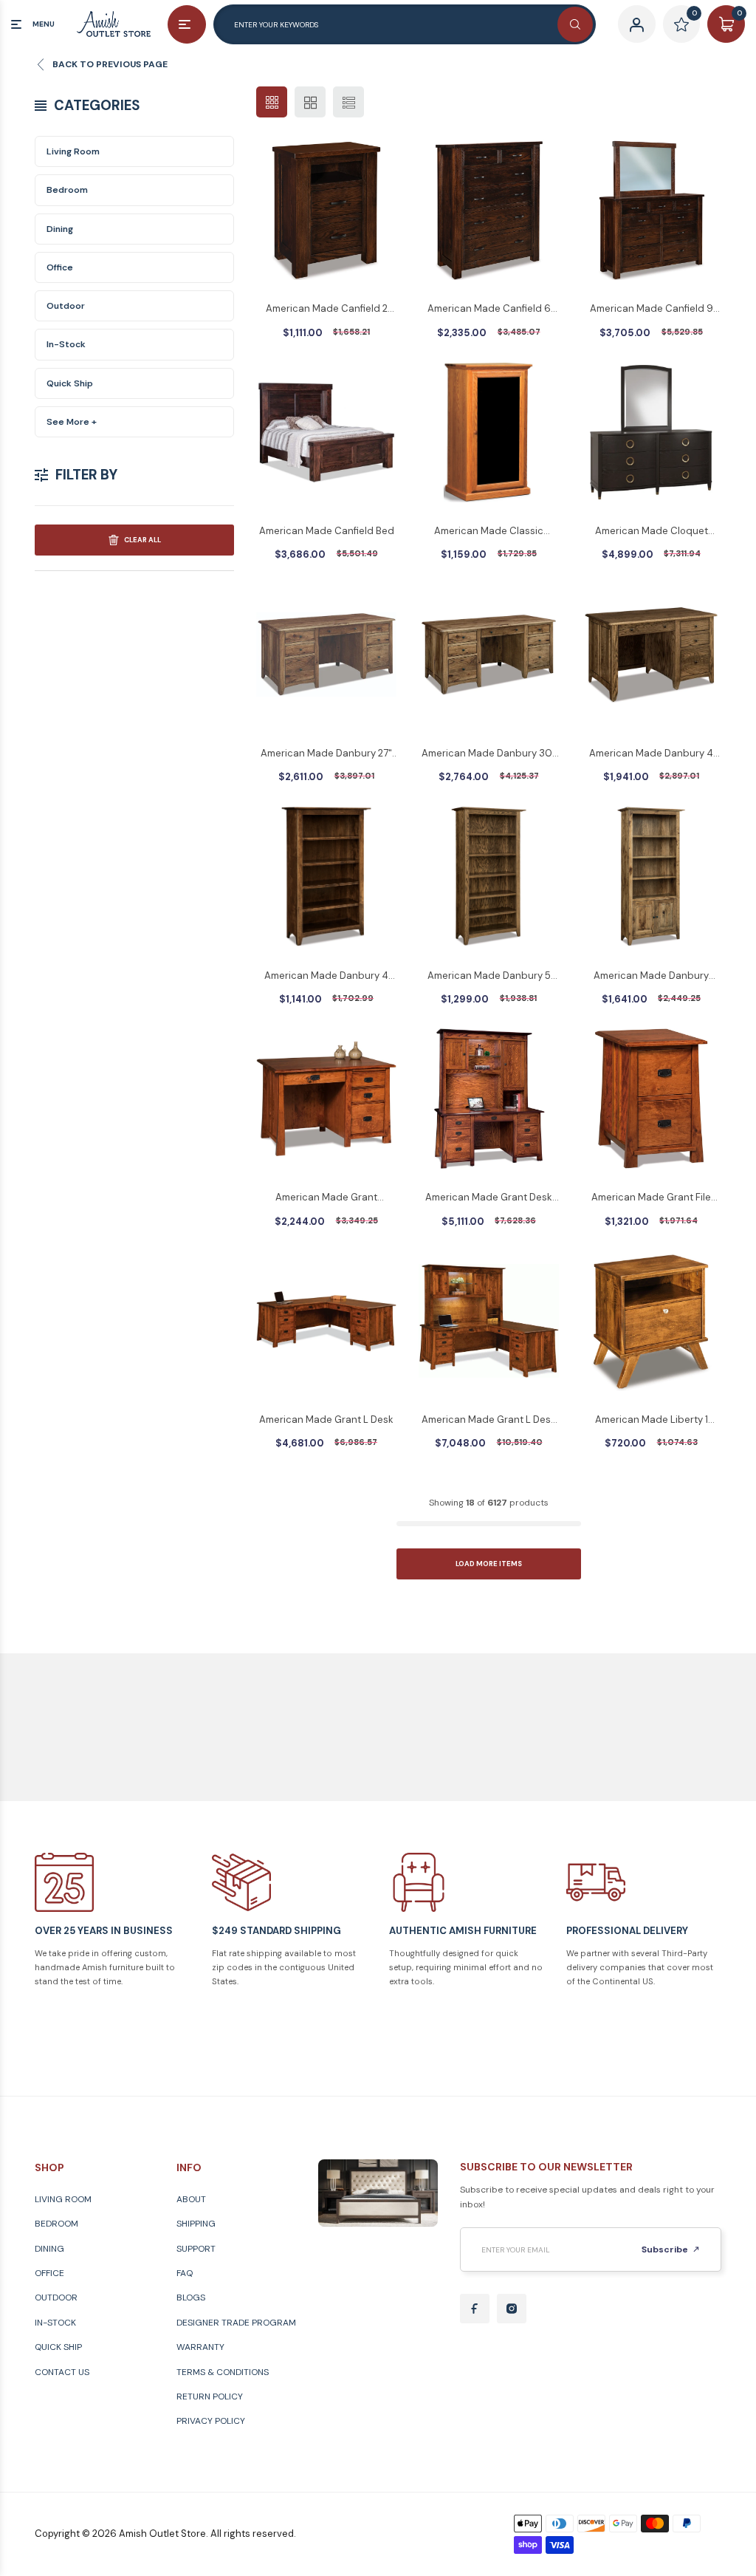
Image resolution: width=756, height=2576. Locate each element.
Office (60, 267)
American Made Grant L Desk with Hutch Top (489, 1421)
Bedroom (67, 190)
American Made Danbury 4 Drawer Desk (651, 754)
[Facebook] (475, 2309)
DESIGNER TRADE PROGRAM (236, 2323)
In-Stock (66, 344)
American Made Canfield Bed (327, 531)
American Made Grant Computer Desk (326, 1198)
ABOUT (191, 2199)
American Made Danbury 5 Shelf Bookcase (489, 977)
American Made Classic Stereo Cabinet (489, 532)
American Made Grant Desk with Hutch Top (489, 1198)
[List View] (348, 102)
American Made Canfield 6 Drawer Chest (489, 310)
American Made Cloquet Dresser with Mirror (652, 532)
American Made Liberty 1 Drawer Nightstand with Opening (652, 1421)
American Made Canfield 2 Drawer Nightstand (327, 310)
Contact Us (62, 2372)
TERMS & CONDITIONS (223, 2372)
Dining (60, 229)
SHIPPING (196, 2224)
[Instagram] (512, 2309)
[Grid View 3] (272, 102)
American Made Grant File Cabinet (651, 1198)
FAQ (185, 2273)
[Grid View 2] (310, 102)
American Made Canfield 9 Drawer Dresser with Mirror (652, 310)
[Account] (637, 24)
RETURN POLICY (210, 2396)
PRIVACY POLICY (211, 2421)
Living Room (73, 151)
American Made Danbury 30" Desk (489, 754)
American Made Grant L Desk (326, 1419)
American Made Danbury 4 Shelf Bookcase (326, 977)
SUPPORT (196, 2249)
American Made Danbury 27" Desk (326, 754)
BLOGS (191, 2297)
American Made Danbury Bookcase (651, 977)
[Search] (575, 24)
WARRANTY (200, 2347)
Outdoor (66, 306)
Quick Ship (70, 383)
